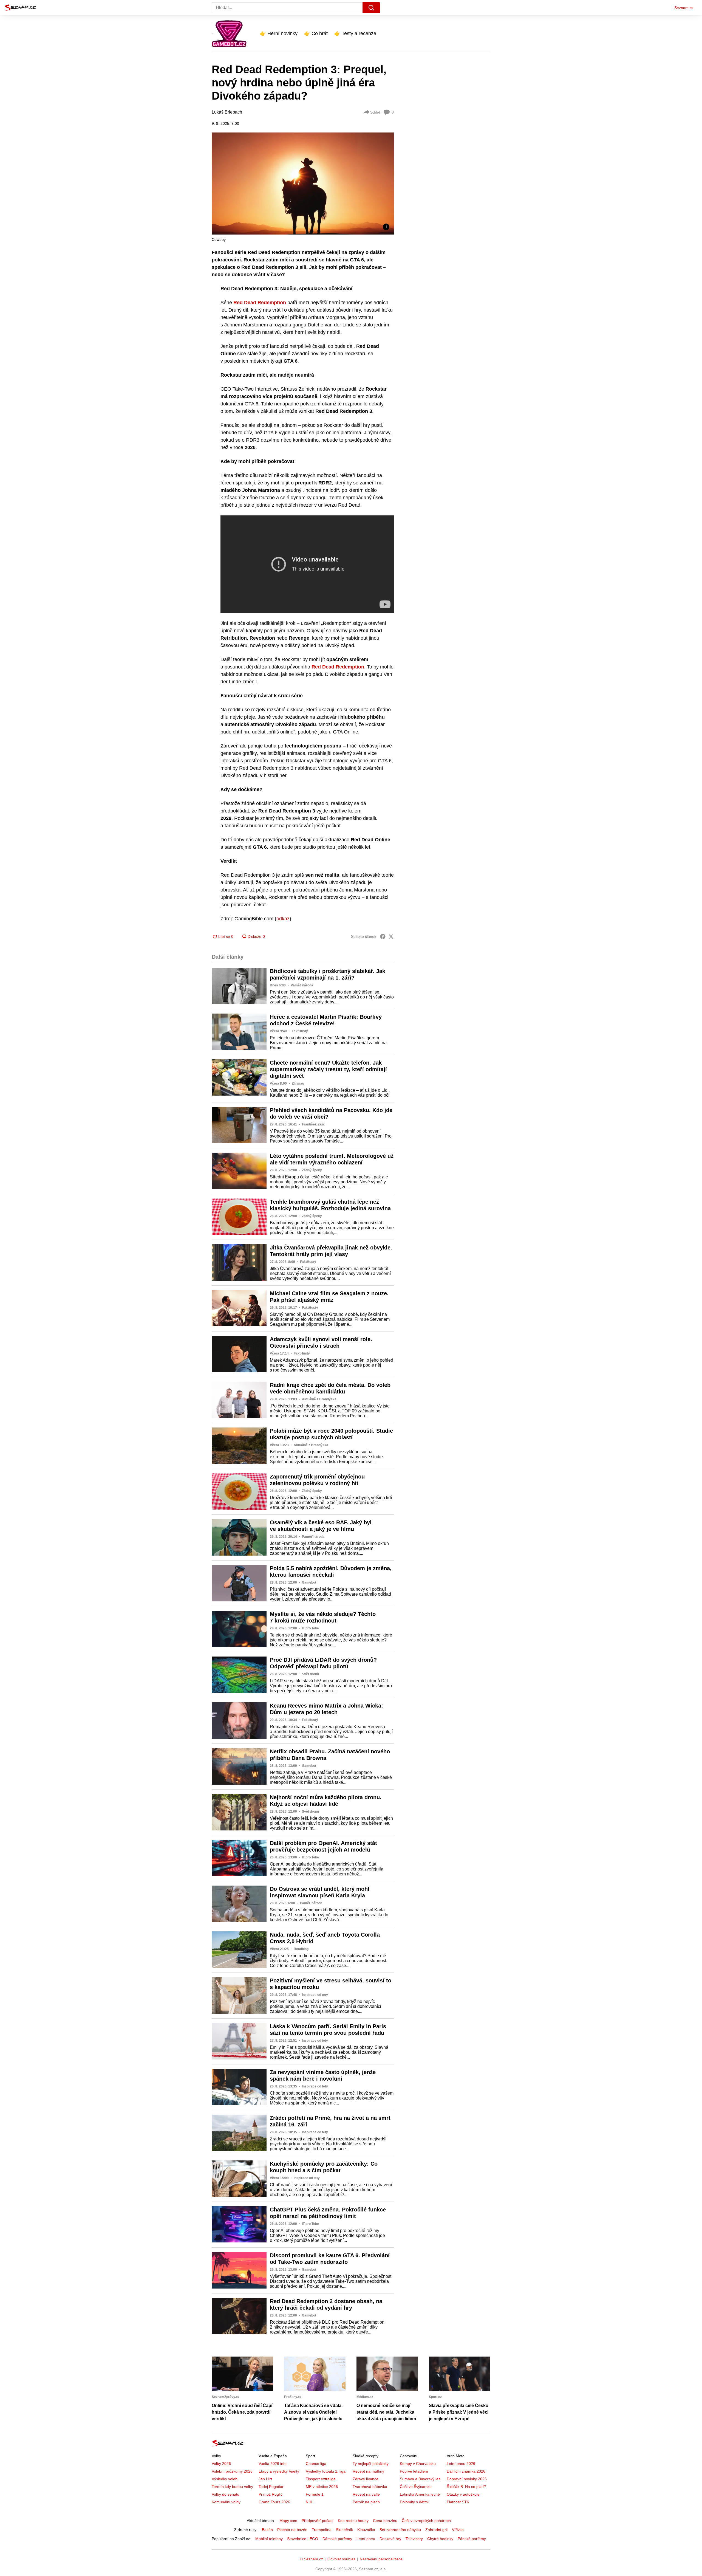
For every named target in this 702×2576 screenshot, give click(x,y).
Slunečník (344, 2530)
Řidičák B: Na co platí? (466, 2487)
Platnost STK (458, 2502)
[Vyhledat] (371, 8)
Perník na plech (366, 2502)
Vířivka (458, 2530)
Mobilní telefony (269, 2539)
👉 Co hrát (316, 33)
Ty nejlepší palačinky (371, 2464)
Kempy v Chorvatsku (418, 2464)
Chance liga (316, 2464)
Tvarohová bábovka (370, 2487)
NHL (310, 2502)
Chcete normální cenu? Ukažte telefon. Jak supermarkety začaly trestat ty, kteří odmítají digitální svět (328, 1069)
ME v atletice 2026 (322, 2487)
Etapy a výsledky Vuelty (279, 2471)
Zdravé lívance (366, 2479)
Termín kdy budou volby (232, 2487)
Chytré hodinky (440, 2539)
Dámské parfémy (337, 2539)
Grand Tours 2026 (274, 2502)
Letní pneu (366, 2539)
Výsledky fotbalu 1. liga (326, 2471)
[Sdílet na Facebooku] (383, 936)
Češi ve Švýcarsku (416, 2487)
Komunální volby (226, 2502)
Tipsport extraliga (321, 2479)
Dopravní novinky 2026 (467, 2479)
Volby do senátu (226, 2494)
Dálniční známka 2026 (466, 2471)
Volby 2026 (221, 2464)
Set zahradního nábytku (400, 2530)
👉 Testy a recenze (355, 33)
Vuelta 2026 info (273, 2464)
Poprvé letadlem (414, 2471)
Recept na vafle (366, 2494)
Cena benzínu (385, 2521)
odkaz (283, 919)
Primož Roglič (271, 2494)
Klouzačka (366, 2530)
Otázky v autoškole (463, 2494)
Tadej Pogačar (271, 2487)
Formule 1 (315, 2494)
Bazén (267, 2530)
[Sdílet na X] (391, 936)
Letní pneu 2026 (461, 2464)
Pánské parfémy (472, 2539)
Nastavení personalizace (381, 2559)
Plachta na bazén (292, 2530)
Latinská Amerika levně (420, 2494)
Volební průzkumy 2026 (232, 2471)
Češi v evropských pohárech (426, 2521)
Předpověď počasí (318, 2521)
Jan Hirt (265, 2479)
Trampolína (322, 2530)
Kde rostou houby (353, 2521)
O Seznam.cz (311, 2559)
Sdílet (375, 112)
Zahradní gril (436, 2530)
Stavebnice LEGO (303, 2539)
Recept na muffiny (368, 2471)
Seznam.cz (684, 8)
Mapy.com (288, 2521)
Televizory (414, 2539)
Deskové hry (390, 2539)
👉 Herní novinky (279, 33)
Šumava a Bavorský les (420, 2479)
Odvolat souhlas (341, 2559)
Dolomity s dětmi (414, 2502)
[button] (303, 184)
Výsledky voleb (225, 2479)
